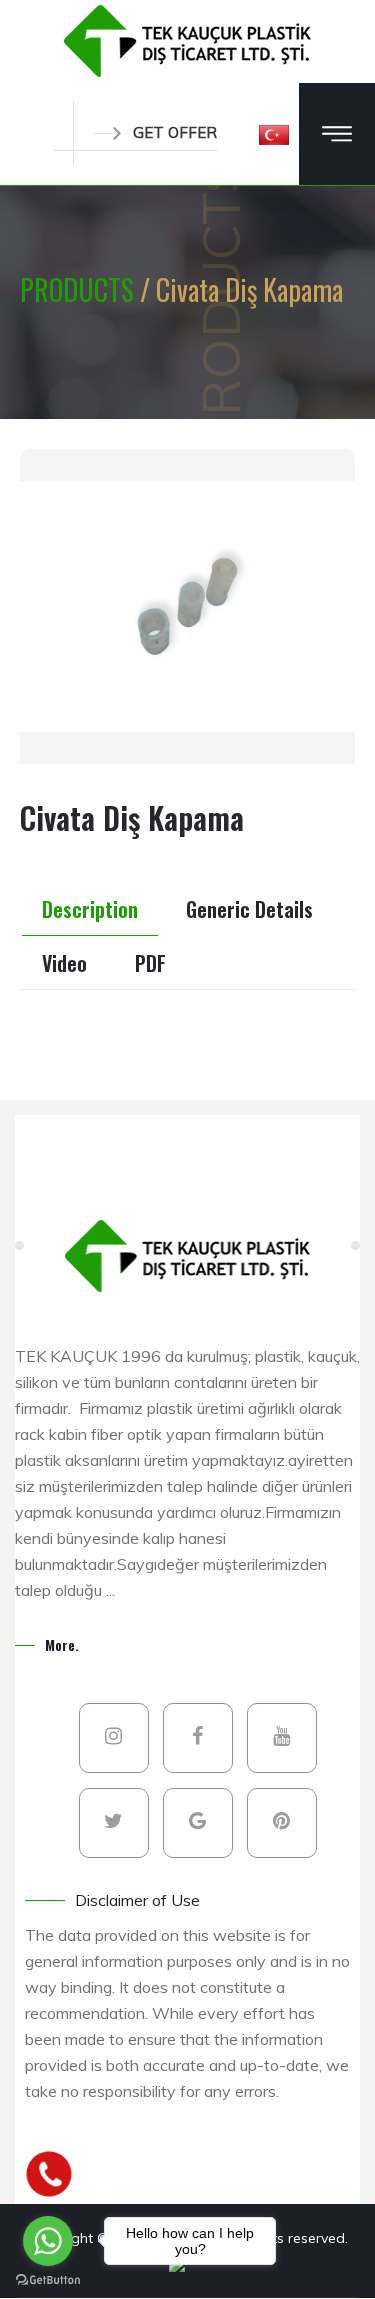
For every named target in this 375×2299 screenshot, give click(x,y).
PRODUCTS (80, 289)
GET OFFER (175, 132)
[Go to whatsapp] (48, 2241)
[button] (274, 134)
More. (62, 1644)
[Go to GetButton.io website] (48, 2279)
